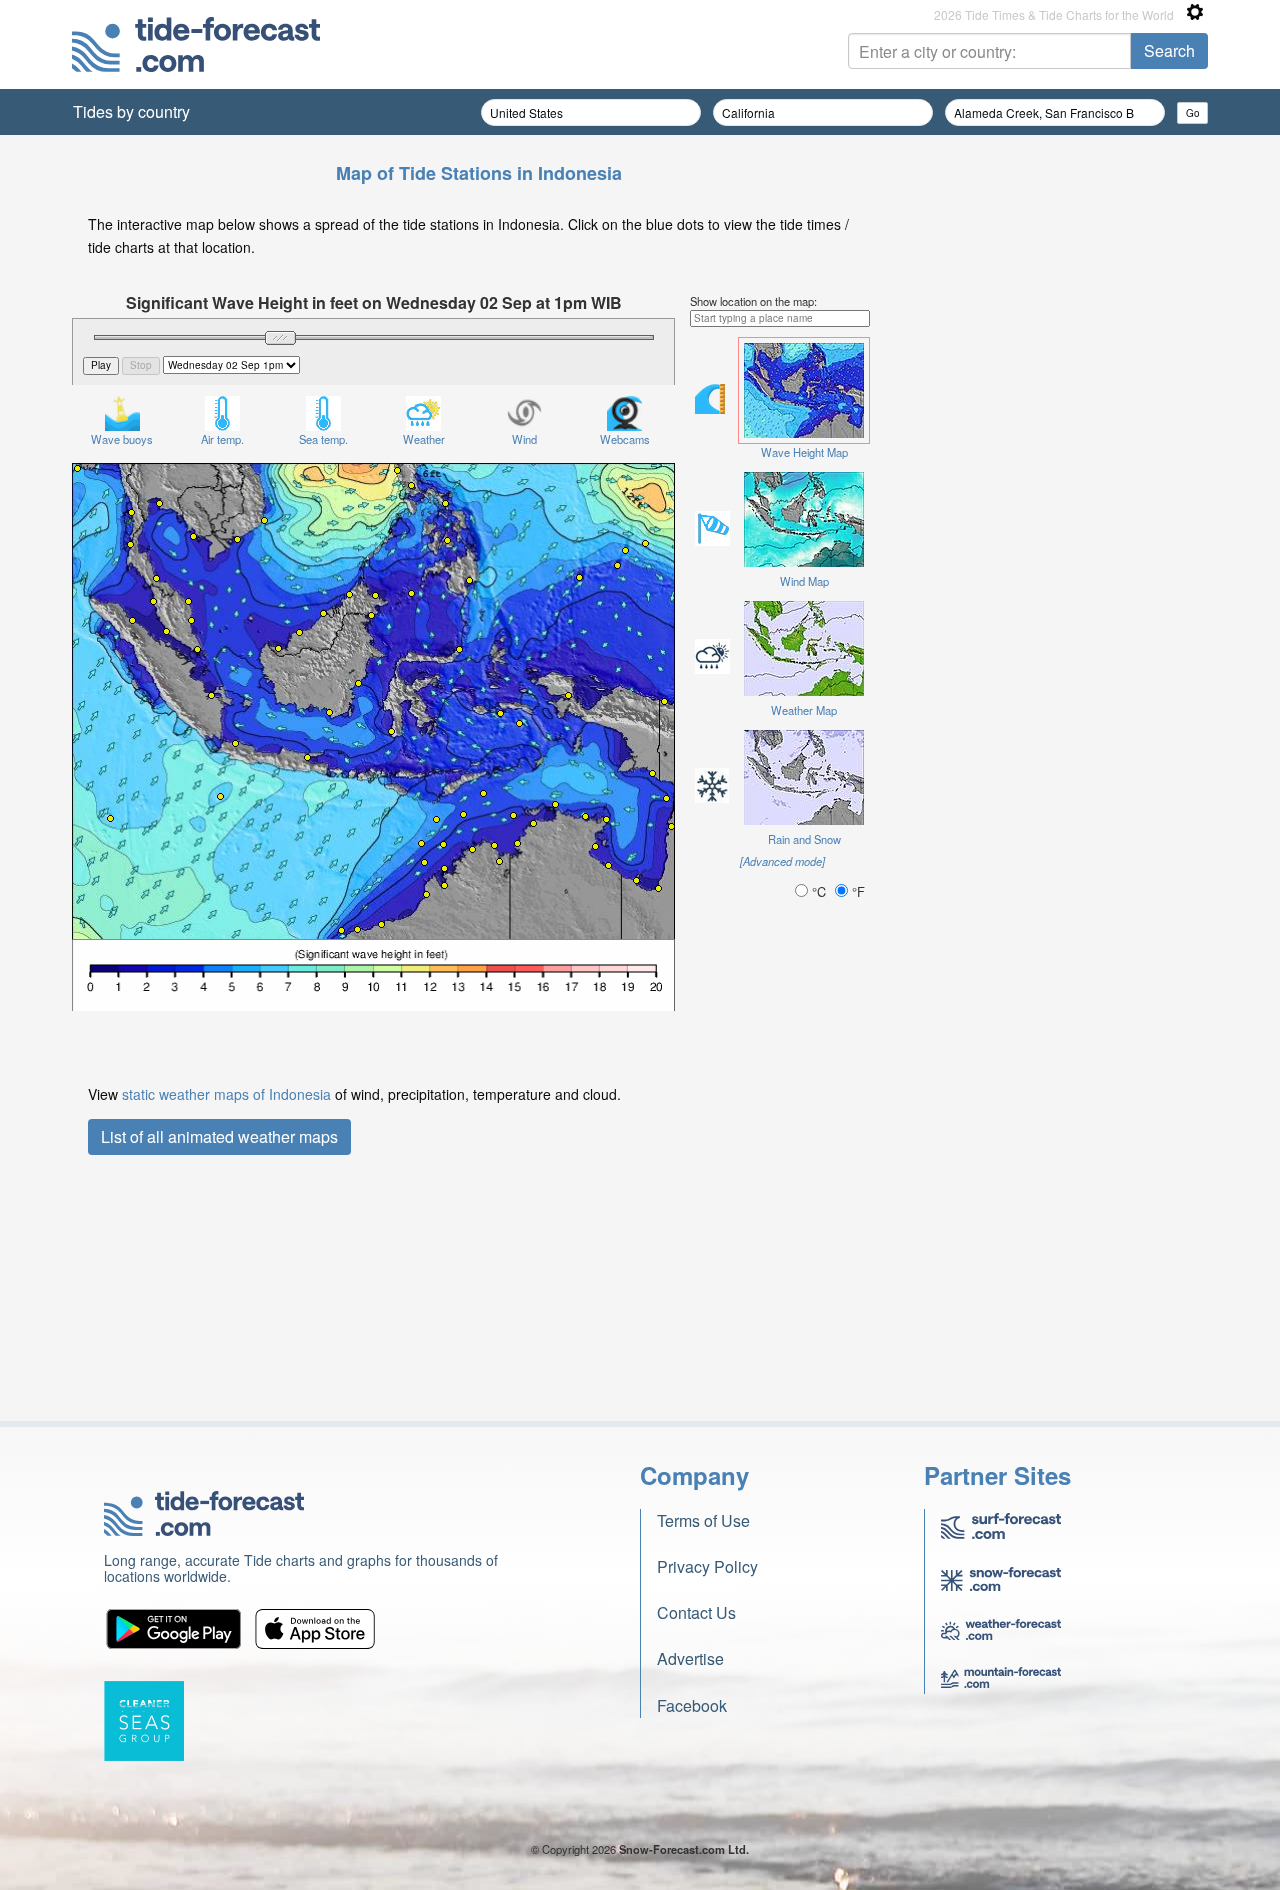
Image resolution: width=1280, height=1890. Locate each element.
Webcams (625, 439)
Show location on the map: (753, 301)
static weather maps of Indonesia (226, 1094)
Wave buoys (122, 439)
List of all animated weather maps (219, 1136)
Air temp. (222, 439)
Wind (524, 439)
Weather (424, 439)
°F (856, 891)
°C (819, 891)
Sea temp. (323, 439)
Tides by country (131, 111)
